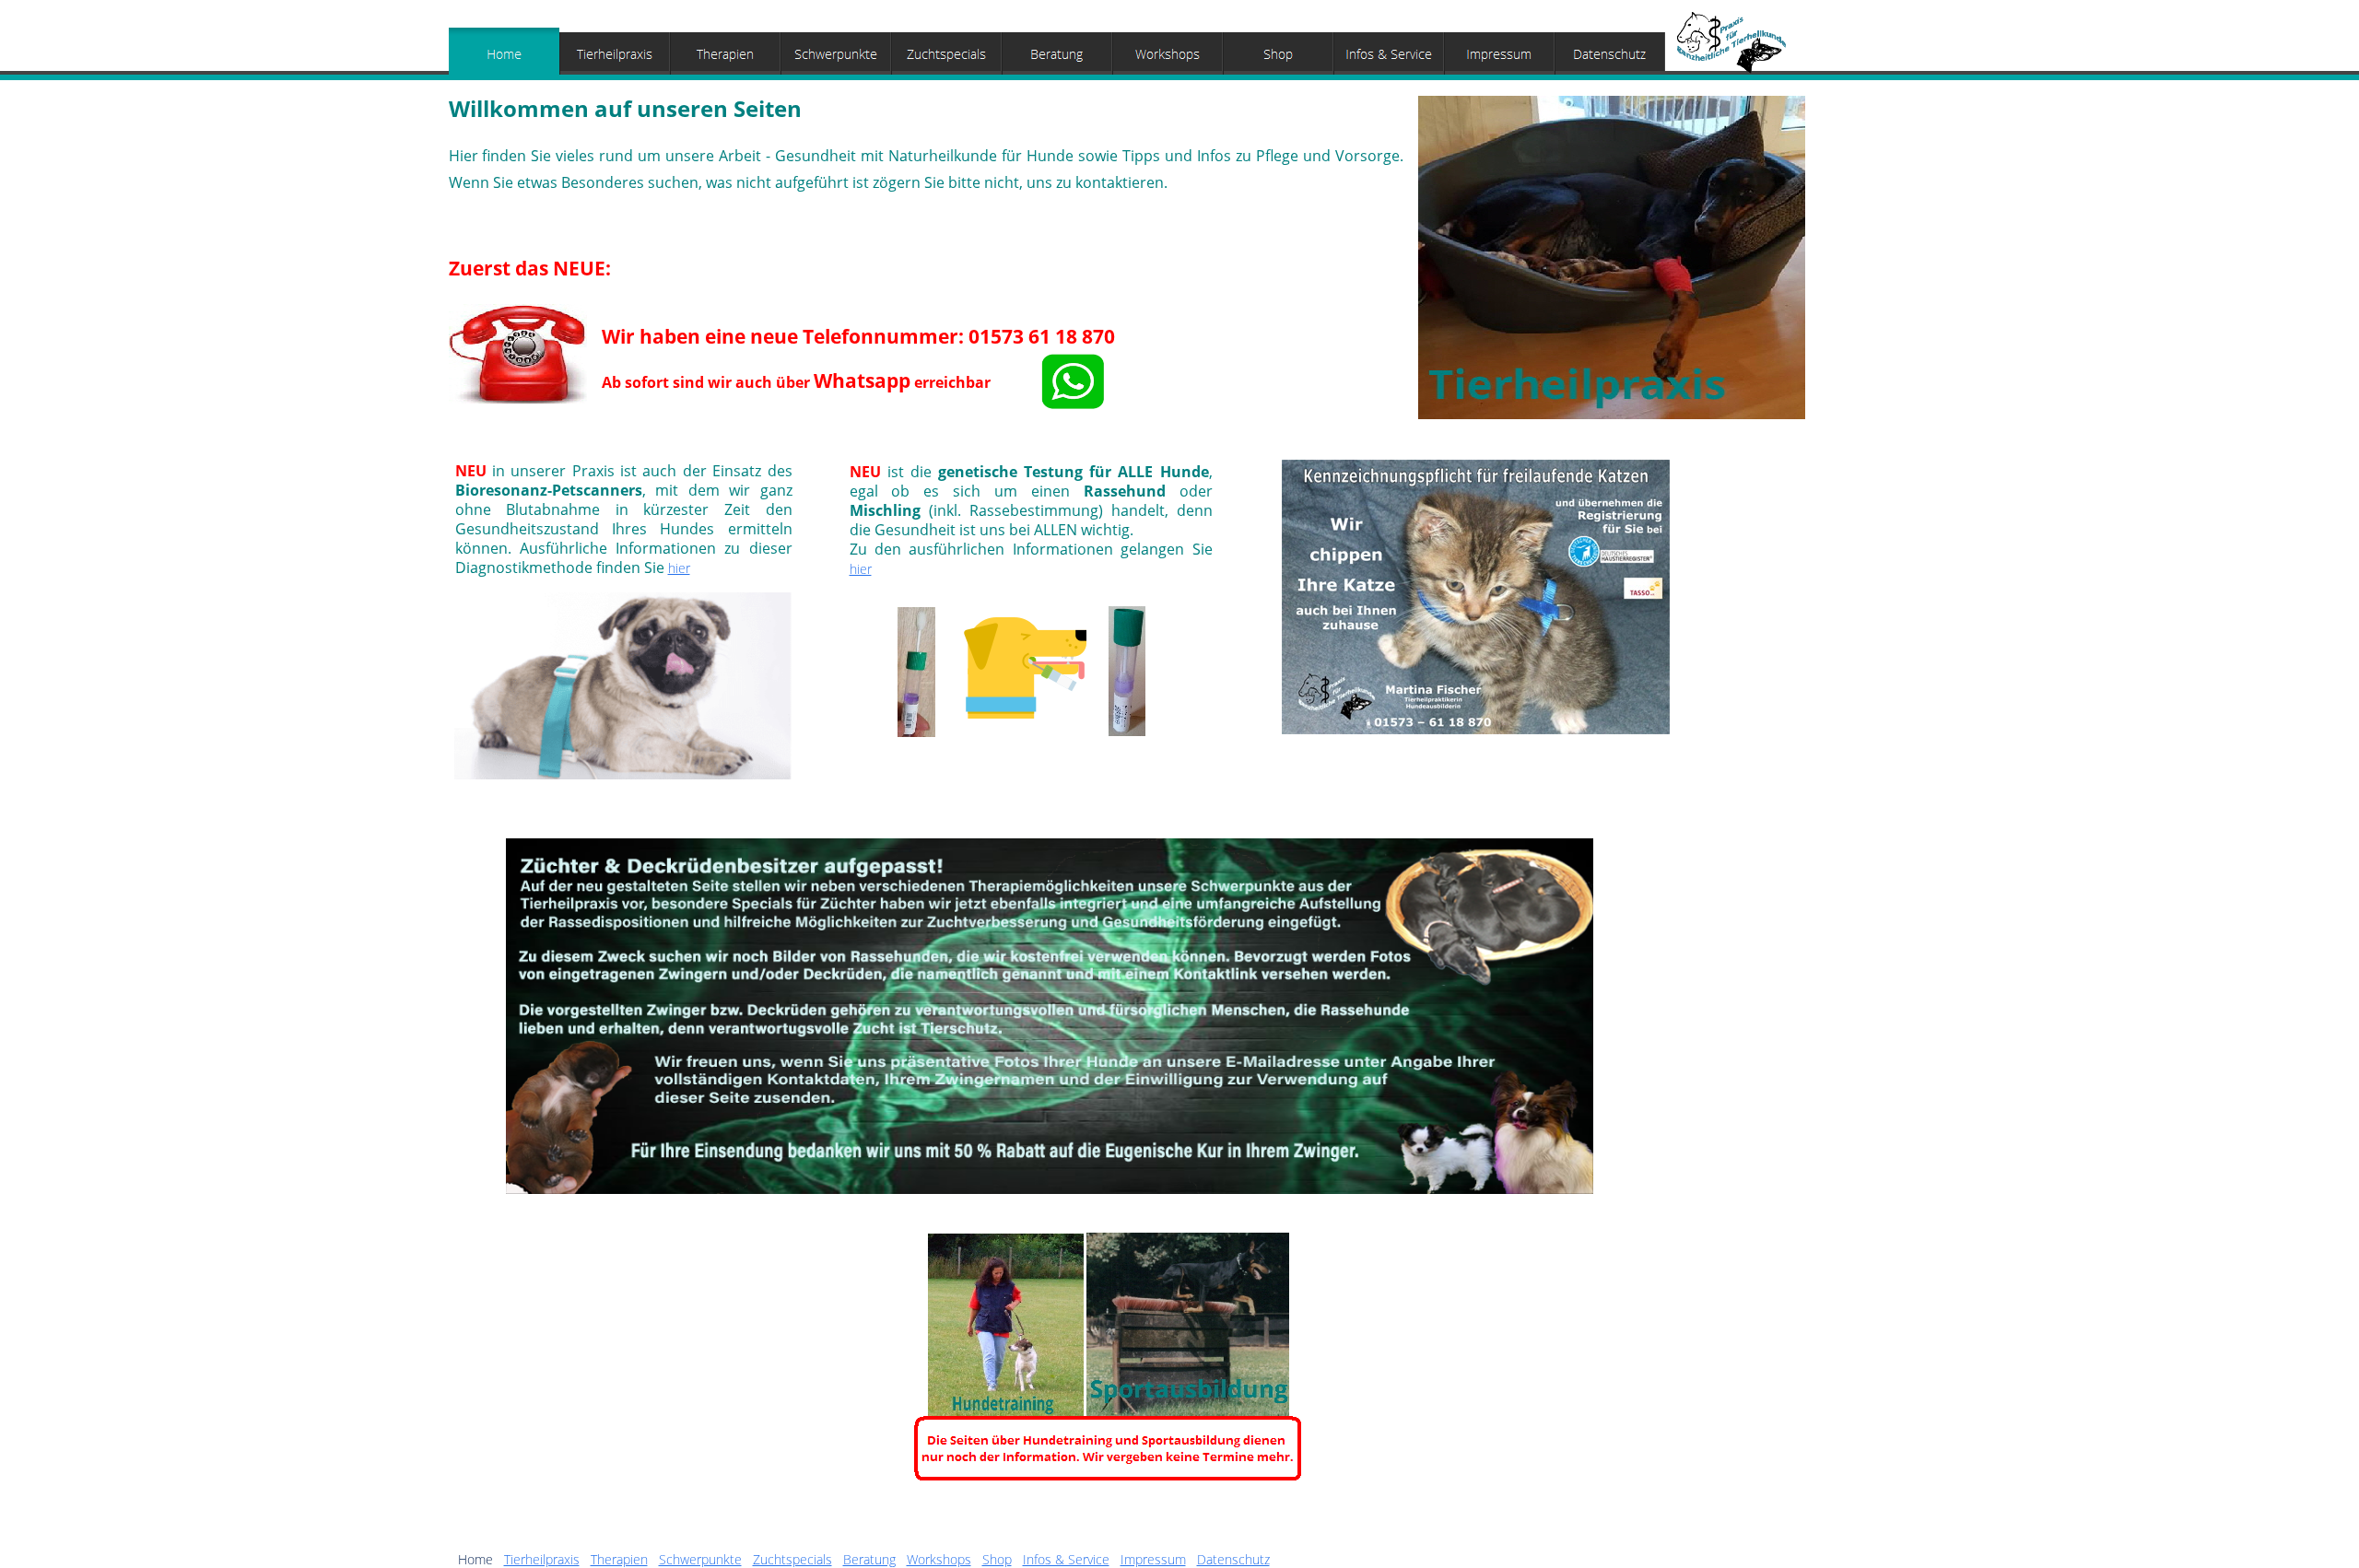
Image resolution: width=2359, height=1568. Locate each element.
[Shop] (1278, 54)
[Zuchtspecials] (946, 54)
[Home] (504, 54)
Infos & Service (1066, 1559)
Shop (997, 1559)
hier (679, 568)
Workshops (939, 1559)
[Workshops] (1168, 54)
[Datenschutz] (1610, 54)
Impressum (1153, 1559)
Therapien (619, 1559)
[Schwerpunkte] (836, 54)
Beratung (869, 1559)
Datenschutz (1233, 1559)
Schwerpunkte (700, 1559)
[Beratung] (1057, 54)
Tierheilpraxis (542, 1559)
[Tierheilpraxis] (615, 54)
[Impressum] (1499, 54)
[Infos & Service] (1389, 54)
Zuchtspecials (792, 1559)
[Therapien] (725, 54)
